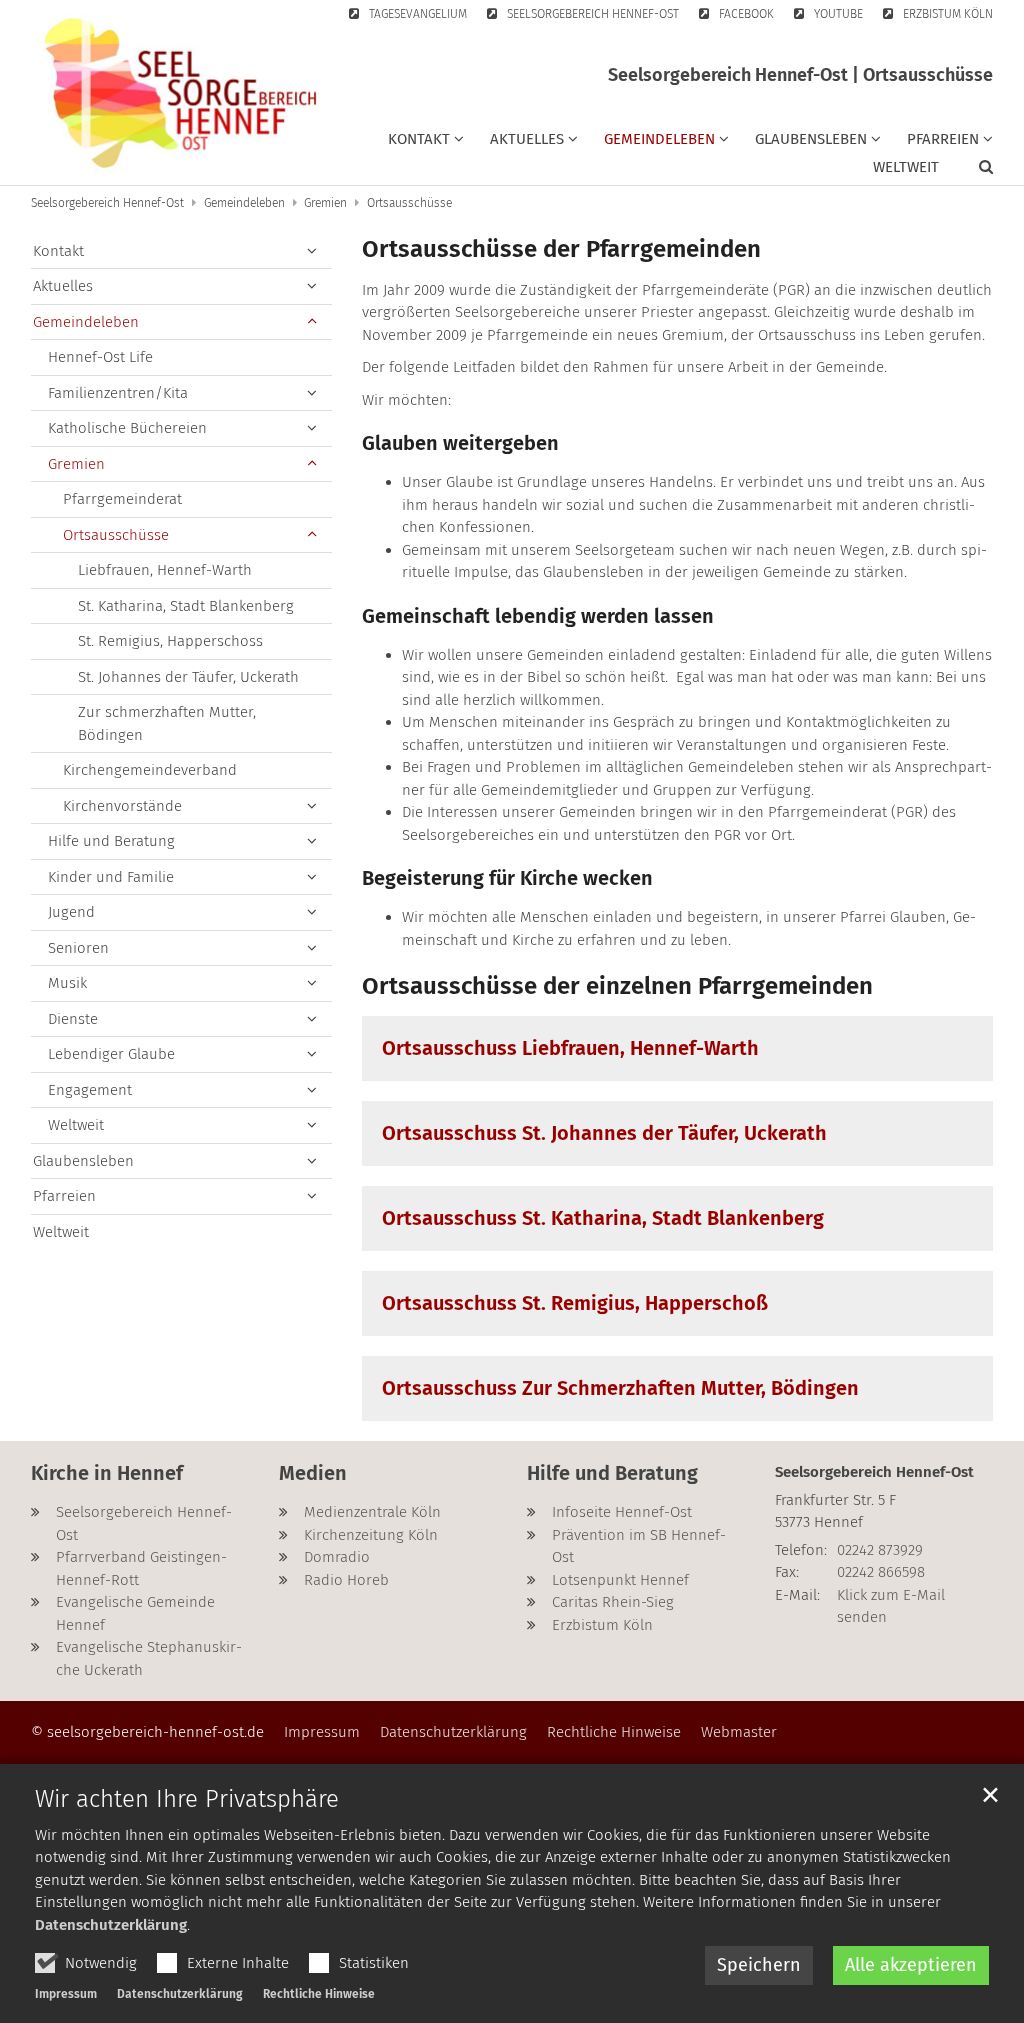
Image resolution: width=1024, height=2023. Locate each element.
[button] (426, 143)
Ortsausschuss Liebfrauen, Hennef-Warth (570, 1048)
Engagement (90, 1090)
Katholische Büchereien (127, 428)
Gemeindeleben (244, 203)
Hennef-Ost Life (100, 357)
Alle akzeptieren (911, 1965)
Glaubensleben (83, 1161)
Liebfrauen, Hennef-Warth (165, 570)
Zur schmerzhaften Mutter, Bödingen (167, 723)
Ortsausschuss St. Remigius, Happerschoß (575, 1303)
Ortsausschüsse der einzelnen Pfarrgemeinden (617, 986)
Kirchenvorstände (122, 806)
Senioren (78, 948)
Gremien (325, 203)
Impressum (66, 1994)
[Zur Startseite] (181, 92)
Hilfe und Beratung (111, 841)
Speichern (759, 1965)
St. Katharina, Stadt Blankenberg (186, 606)
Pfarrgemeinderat (122, 499)
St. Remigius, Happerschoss (170, 641)
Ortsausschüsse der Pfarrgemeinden (561, 249)
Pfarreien (64, 1196)
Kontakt (58, 251)
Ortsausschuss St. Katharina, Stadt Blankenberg (603, 1218)
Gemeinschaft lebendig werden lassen (538, 616)
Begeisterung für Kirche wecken (507, 878)
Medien (313, 1473)
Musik (67, 983)
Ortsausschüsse (409, 203)
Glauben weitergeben (460, 443)
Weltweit (906, 167)
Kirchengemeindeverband (150, 770)
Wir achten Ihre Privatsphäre (187, 1799)
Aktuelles (63, 286)
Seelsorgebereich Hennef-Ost (107, 203)
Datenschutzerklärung (111, 1925)
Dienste (73, 1019)
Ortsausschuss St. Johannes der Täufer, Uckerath (604, 1133)
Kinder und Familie (111, 877)
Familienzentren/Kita (118, 393)
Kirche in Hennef (107, 1473)
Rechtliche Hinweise (319, 1994)
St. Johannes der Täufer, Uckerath (188, 677)
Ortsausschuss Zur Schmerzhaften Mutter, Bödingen (620, 1388)
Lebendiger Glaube (111, 1054)
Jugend (71, 912)
